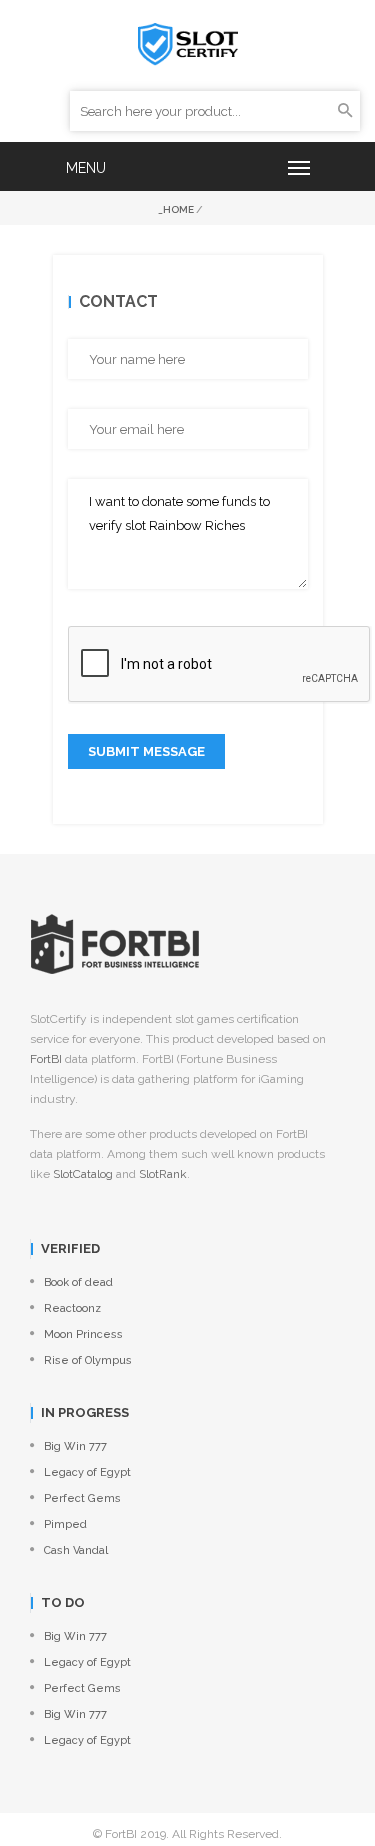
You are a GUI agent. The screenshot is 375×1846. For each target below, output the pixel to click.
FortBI (46, 1059)
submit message (146, 751)
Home (178, 209)
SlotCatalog (83, 1174)
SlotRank (163, 1174)
